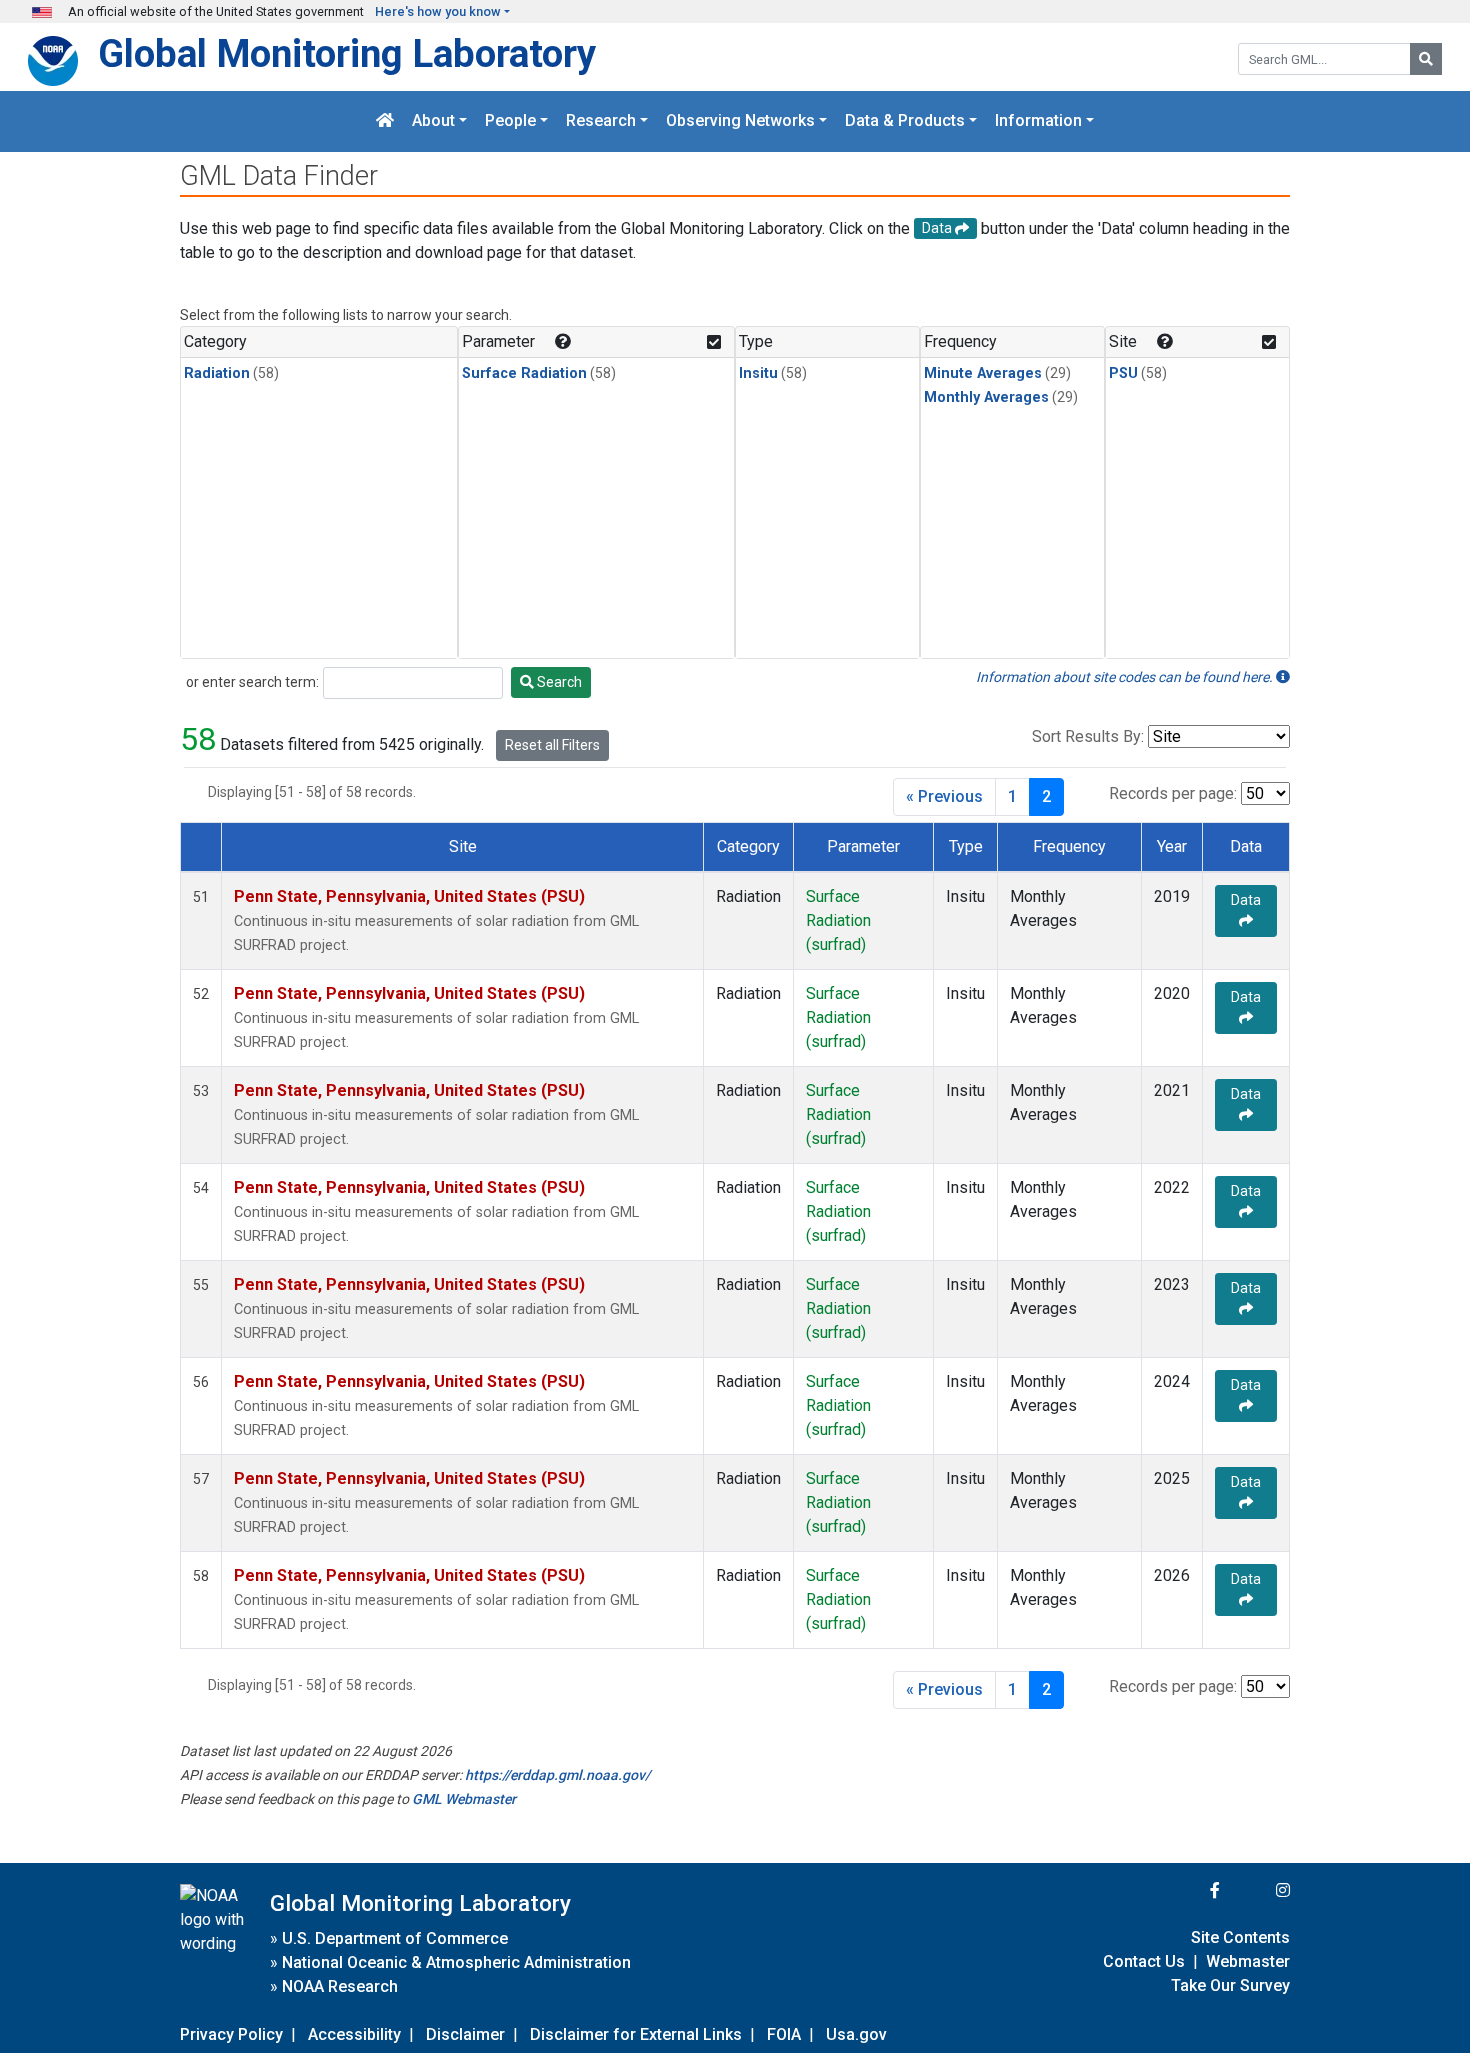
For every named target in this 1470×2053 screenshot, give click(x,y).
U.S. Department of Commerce (395, 1938)
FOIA (784, 2034)
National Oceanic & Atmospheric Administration (456, 1962)
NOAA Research (340, 1986)
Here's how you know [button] (438, 11)
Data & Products (905, 121)
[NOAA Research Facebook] (1188, 1890)
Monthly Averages (986, 397)
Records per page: (1173, 793)
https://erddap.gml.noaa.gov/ (557, 1775)
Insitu (758, 373)
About (433, 121)
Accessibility (354, 2034)
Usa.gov (856, 2034)
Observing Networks (740, 121)
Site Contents (1240, 1937)
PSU (1123, 373)
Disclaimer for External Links (636, 2034)
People (510, 121)
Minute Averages (983, 373)
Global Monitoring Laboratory (347, 53)
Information (1038, 121)
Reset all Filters (552, 745)
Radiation (217, 373)
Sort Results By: (1088, 736)
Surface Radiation (524, 373)
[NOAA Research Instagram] (1257, 1890)
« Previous (944, 796)
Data (1246, 900)
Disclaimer (465, 2034)
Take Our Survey (1230, 1985)
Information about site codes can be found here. (1126, 677)
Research (601, 121)
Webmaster (1248, 1961)
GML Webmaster (464, 1799)
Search (558, 682)
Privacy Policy (231, 2034)
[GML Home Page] (385, 121)
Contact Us (1144, 1961)
